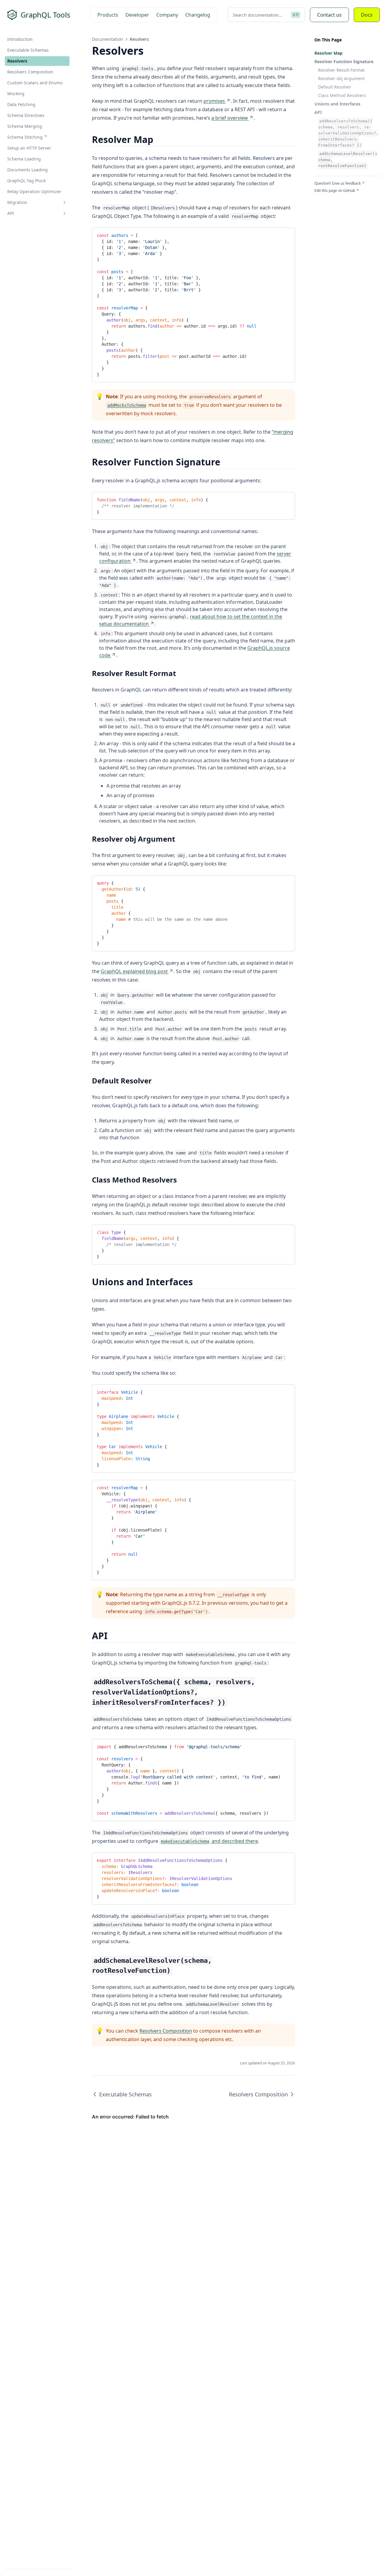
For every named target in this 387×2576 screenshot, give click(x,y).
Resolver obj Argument (341, 78)
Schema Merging (25, 126)
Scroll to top (324, 198)
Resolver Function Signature (344, 61)
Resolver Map (328, 53)
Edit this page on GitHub (335, 191)
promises (214, 101)
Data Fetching (21, 104)
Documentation (107, 39)
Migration (17, 202)
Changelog (198, 15)
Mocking (16, 94)
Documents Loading (28, 170)
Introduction (20, 39)
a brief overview (230, 118)
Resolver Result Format (341, 70)
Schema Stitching (25, 137)
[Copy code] (286, 235)
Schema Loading (24, 159)
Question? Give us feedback (338, 183)
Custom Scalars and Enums (35, 83)
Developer (137, 15)
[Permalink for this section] (159, 139)
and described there (209, 1841)
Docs (367, 15)
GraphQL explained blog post (134, 971)
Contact (329, 15)
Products (108, 15)
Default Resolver (335, 87)
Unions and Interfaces (337, 104)
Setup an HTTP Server (29, 148)
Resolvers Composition (30, 72)
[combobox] (266, 15)
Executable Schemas (28, 50)
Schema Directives (26, 115)
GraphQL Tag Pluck (26, 181)
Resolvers (17, 61)
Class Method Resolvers (342, 95)
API (11, 213)
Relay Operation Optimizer (34, 191)
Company (167, 15)
